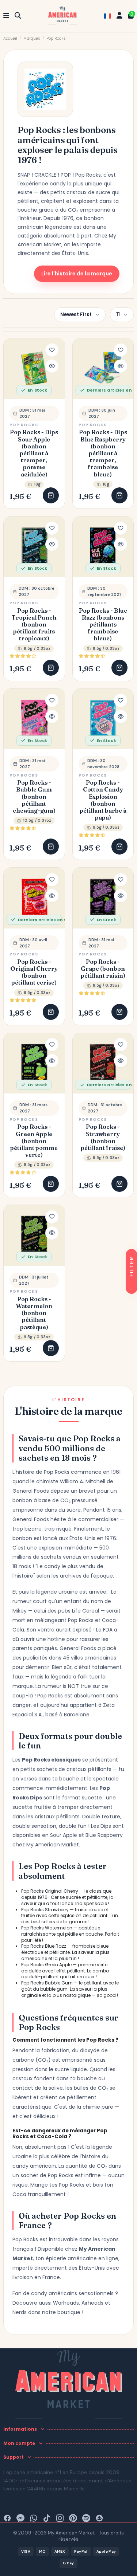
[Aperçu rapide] (52, 366)
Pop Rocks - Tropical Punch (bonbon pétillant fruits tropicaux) (34, 625)
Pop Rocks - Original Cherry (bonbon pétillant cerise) (34, 972)
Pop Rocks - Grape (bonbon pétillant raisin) (103, 969)
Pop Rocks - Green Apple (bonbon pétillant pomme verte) (34, 1141)
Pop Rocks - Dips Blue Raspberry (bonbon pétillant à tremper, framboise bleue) (103, 453)
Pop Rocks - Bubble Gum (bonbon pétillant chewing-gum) (34, 797)
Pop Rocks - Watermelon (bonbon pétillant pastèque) (34, 1313)
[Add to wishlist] (52, 350)
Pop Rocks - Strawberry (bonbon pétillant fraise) (103, 1137)
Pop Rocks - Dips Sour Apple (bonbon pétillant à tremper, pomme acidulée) (34, 453)
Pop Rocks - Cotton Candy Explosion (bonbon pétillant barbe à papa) (103, 800)
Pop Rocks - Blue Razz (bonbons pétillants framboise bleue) (103, 625)
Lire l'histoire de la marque (77, 274)
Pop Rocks (24, 425)
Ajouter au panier (51, 495)
